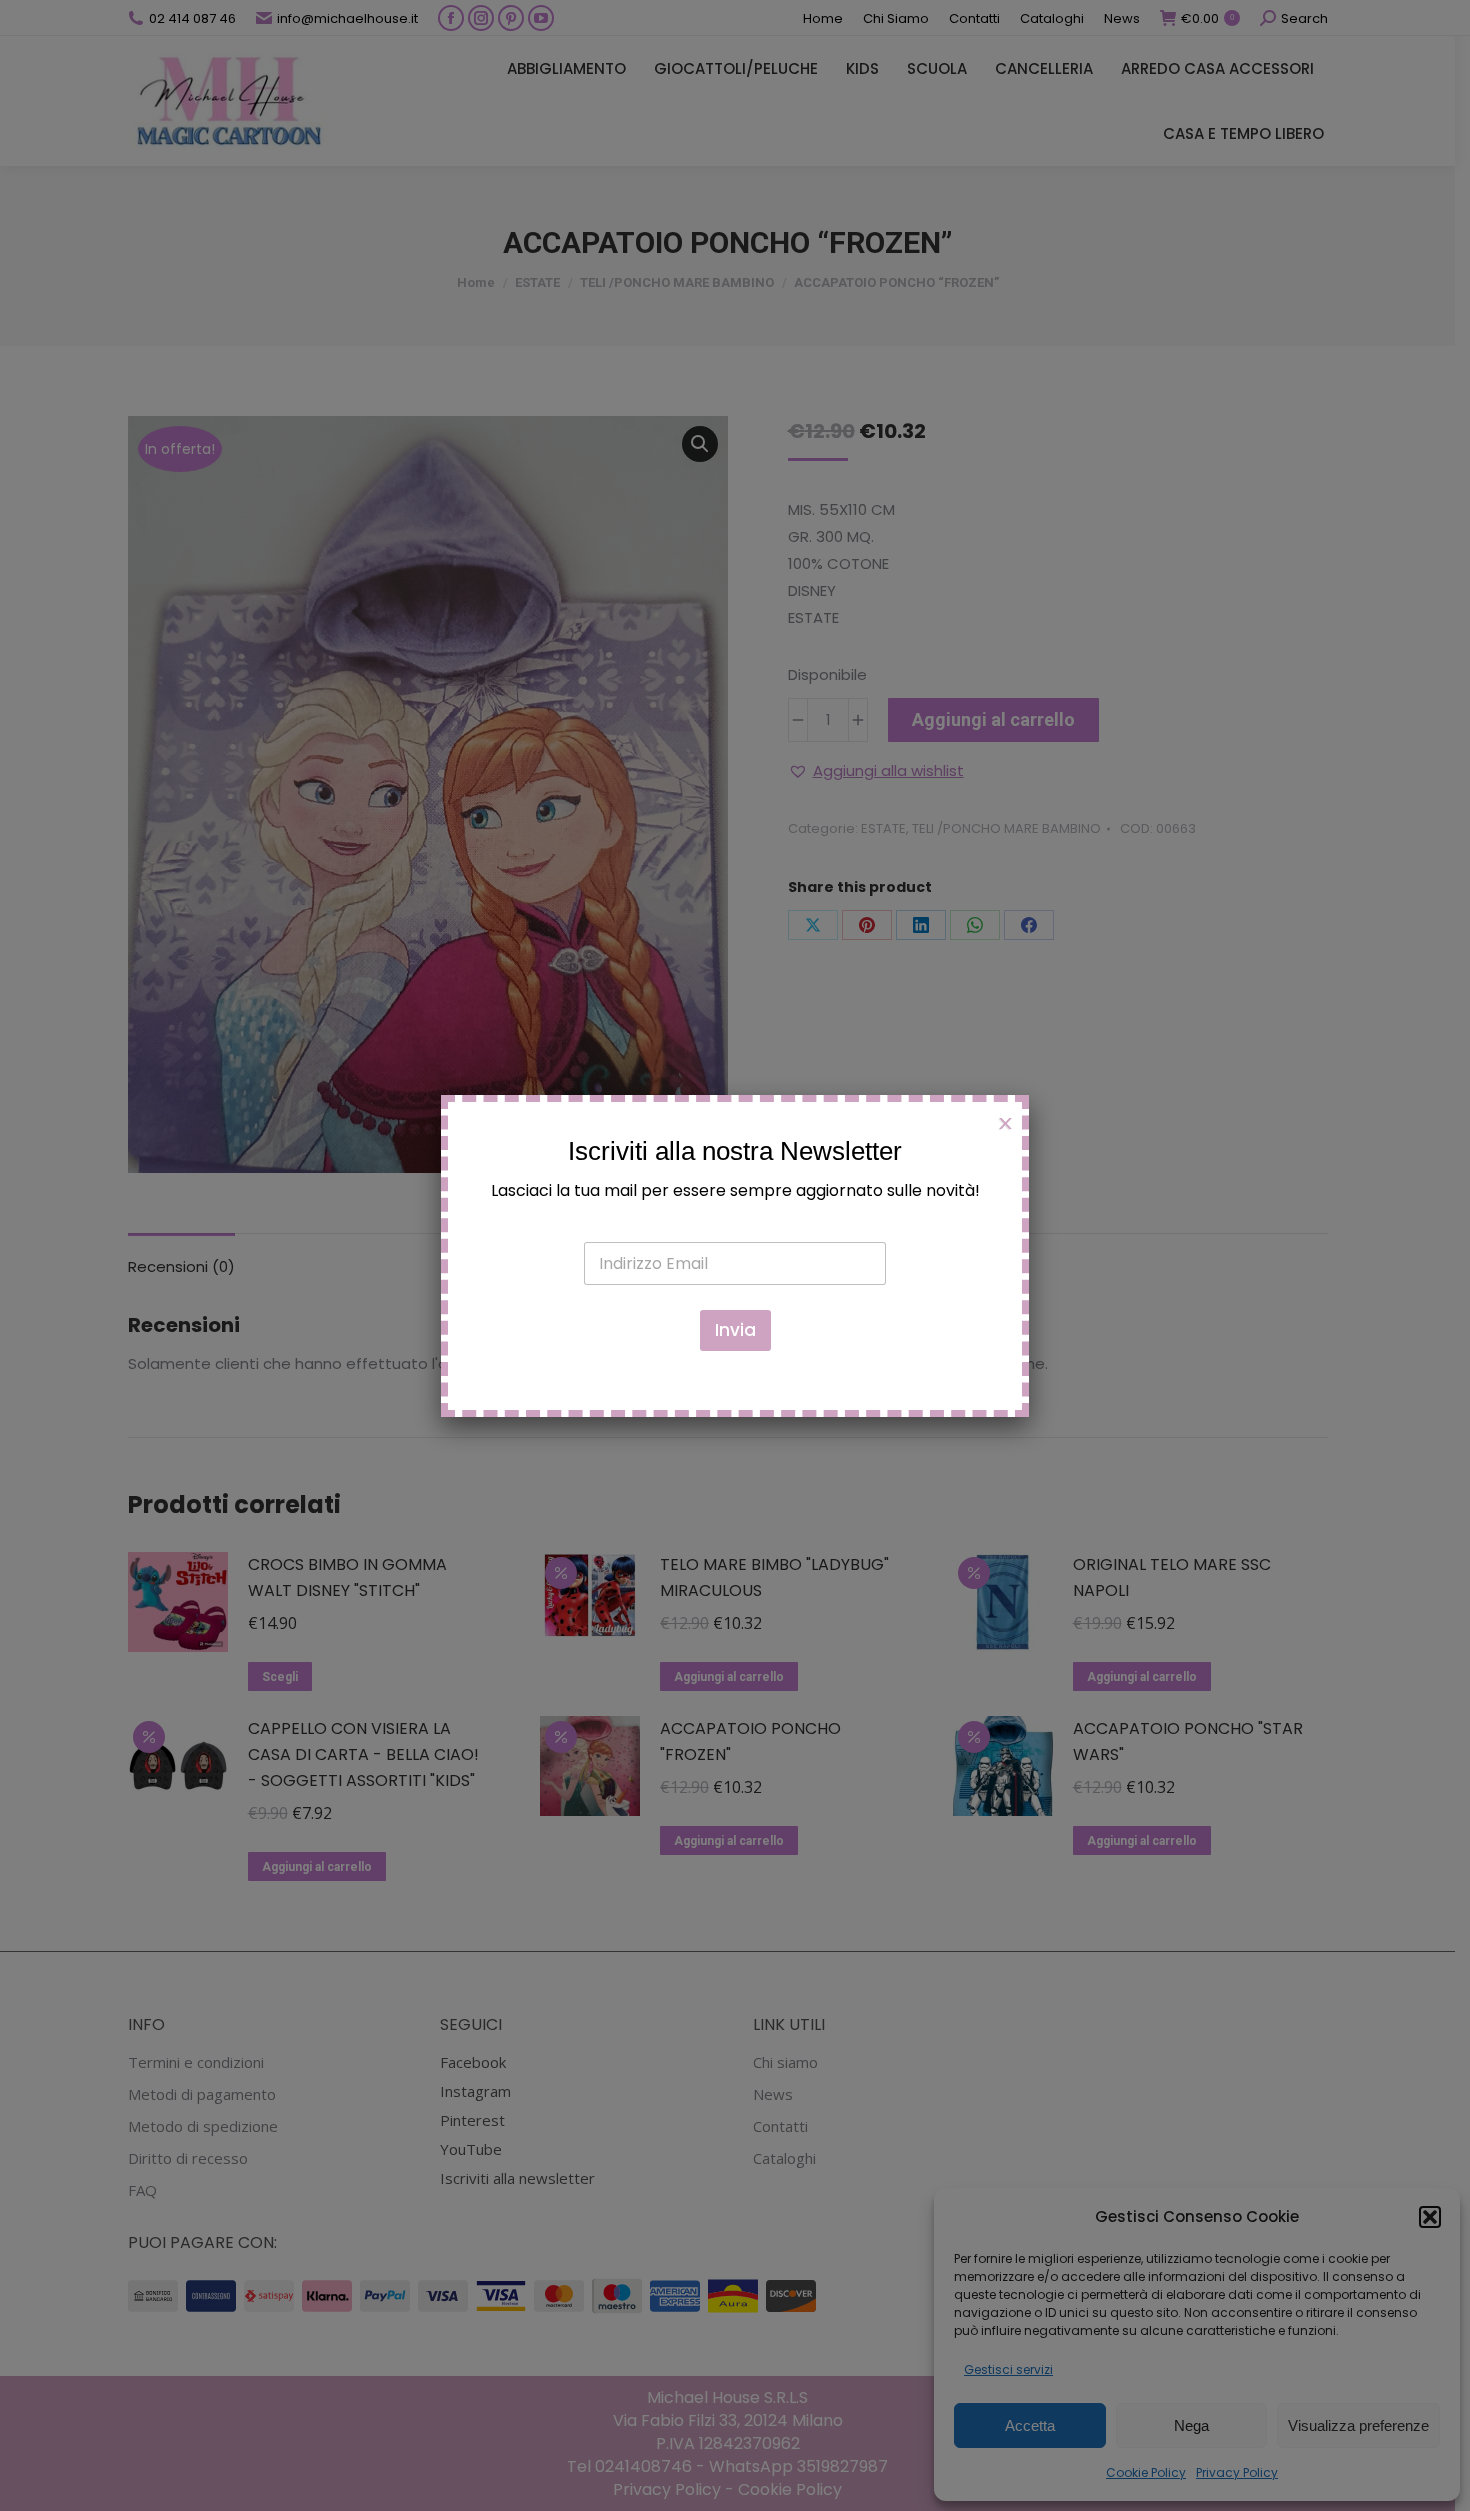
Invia (735, 1330)
